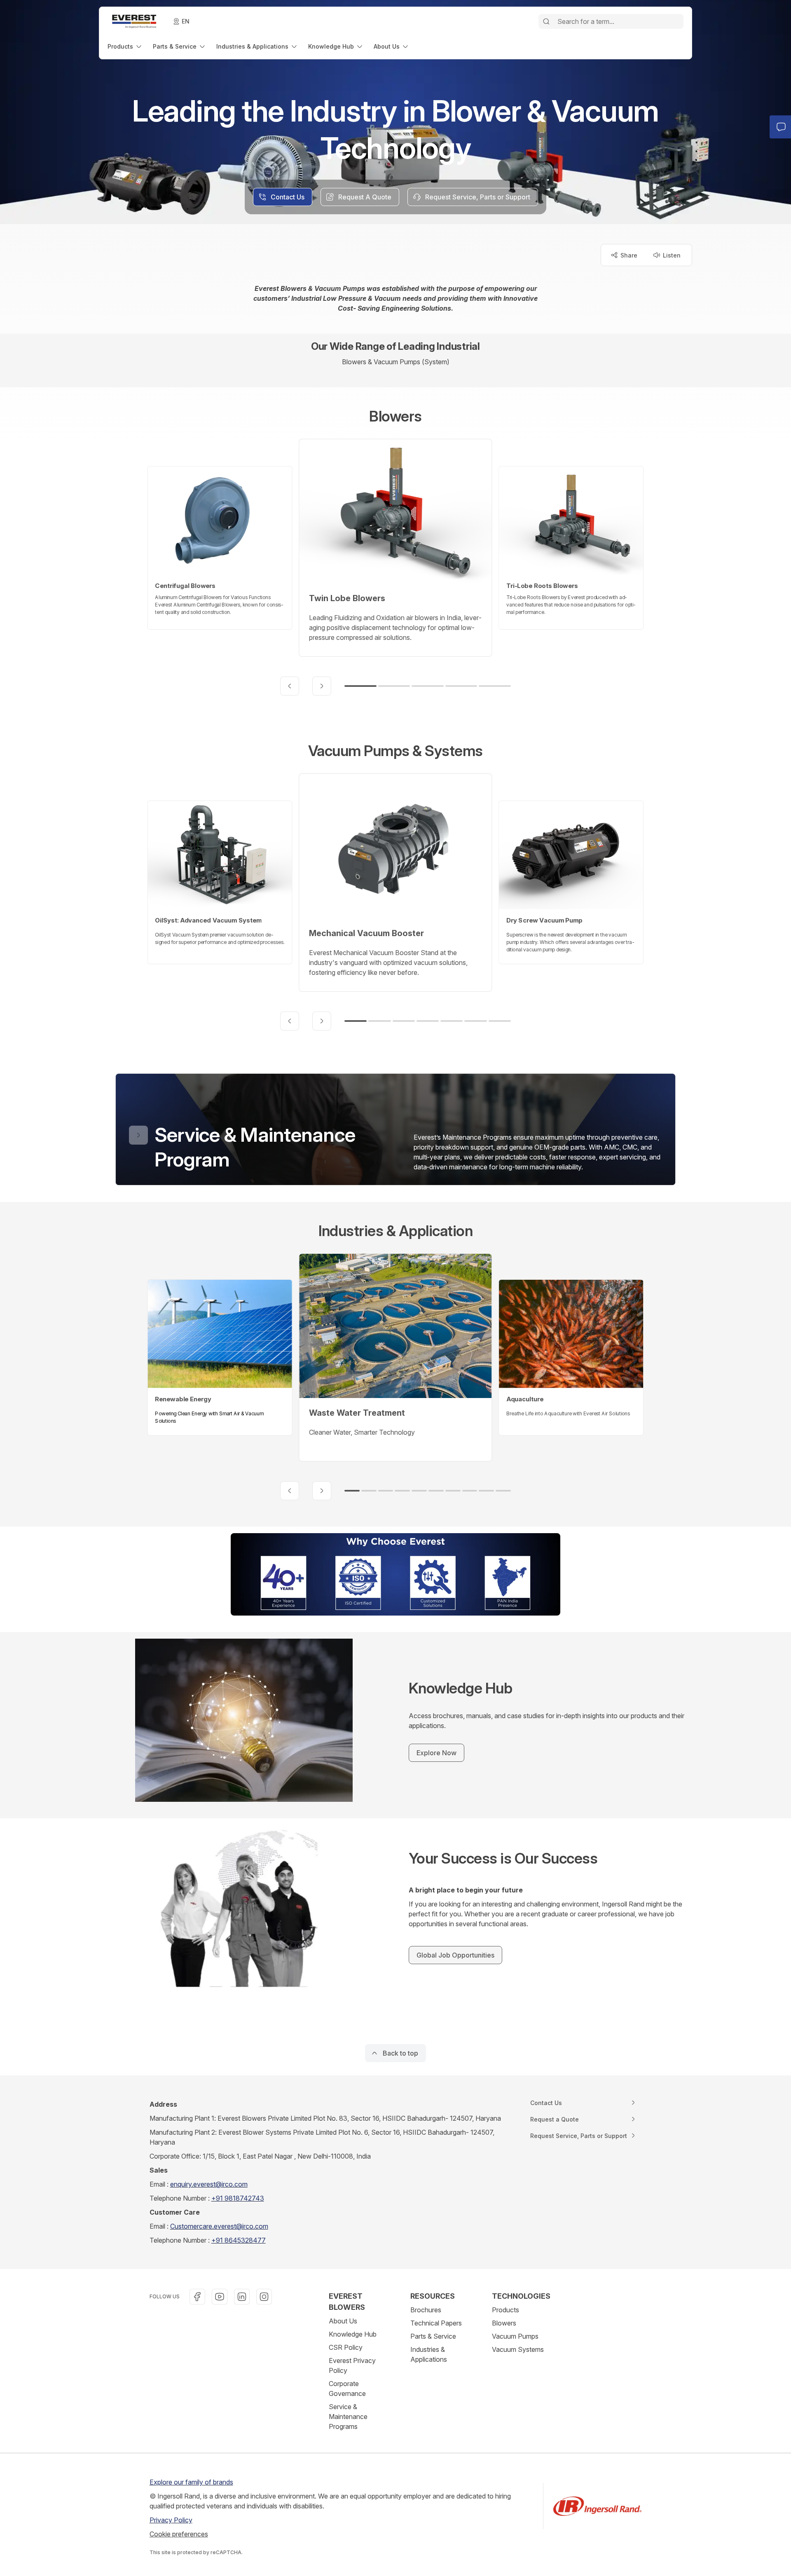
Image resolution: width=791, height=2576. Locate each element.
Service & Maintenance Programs (348, 2417)
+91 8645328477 (239, 2240)
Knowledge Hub (353, 2334)
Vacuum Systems (518, 2349)
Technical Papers (436, 2323)
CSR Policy (346, 2347)
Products (505, 2310)
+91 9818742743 (238, 2198)
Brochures (426, 2310)
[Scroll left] (290, 686)
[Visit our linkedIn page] (242, 2297)
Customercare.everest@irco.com (219, 2226)
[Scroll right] (322, 686)
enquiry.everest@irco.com (209, 2184)
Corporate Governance (347, 2389)
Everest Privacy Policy (352, 2365)
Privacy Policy (171, 2520)
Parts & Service (433, 2336)
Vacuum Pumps (515, 2336)
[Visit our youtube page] (220, 2297)
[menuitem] (125, 46)
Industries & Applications (429, 2354)
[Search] (546, 21)
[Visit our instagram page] (264, 2297)
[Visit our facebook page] (197, 2297)
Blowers (504, 2323)
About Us (343, 2321)
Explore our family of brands (191, 2482)
